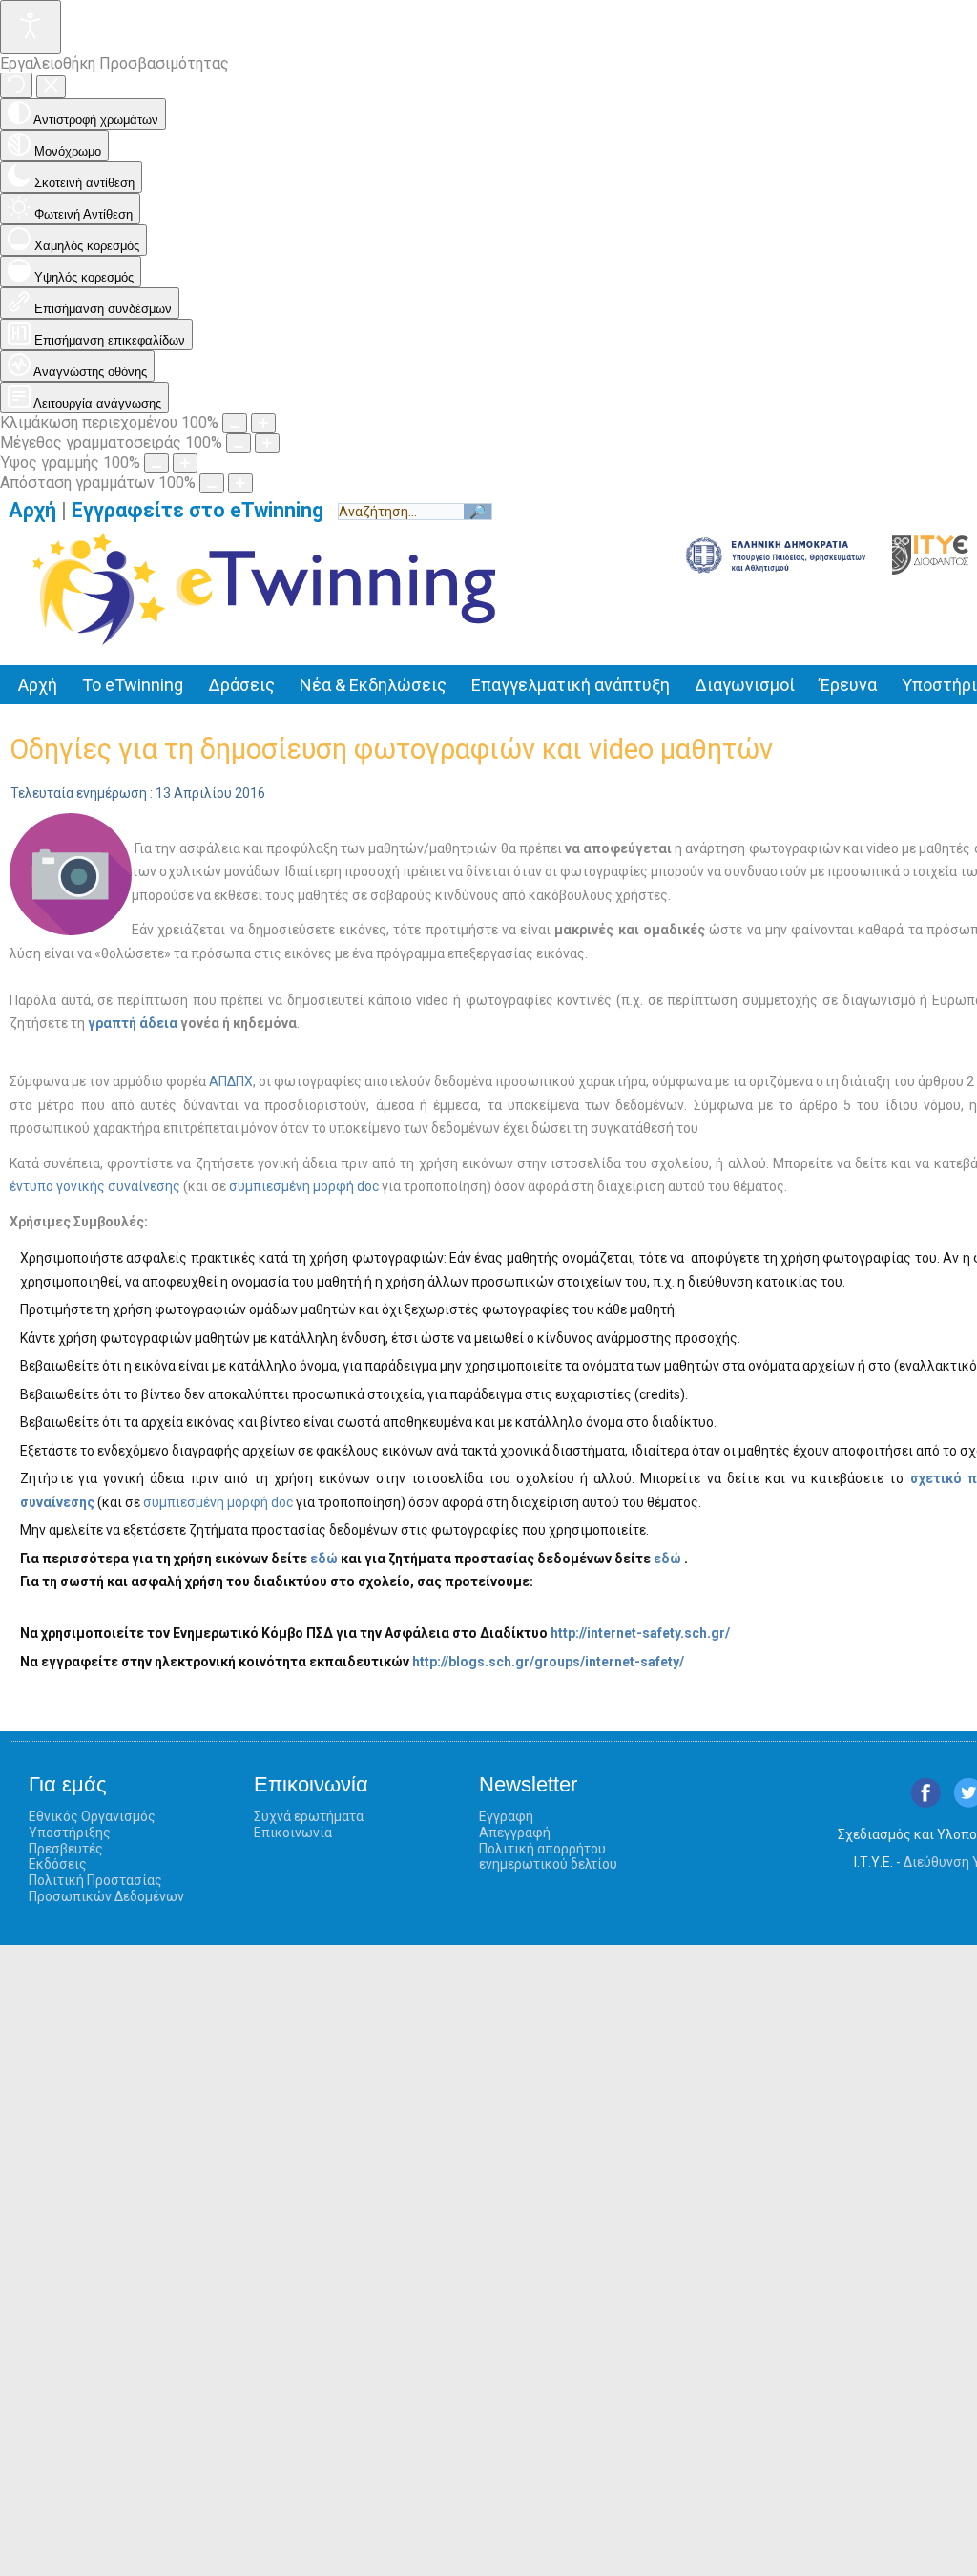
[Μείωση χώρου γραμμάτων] (212, 483)
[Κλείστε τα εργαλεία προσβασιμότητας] (51, 87)
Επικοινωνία (293, 1833)
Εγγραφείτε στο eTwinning (205, 510)
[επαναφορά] (16, 85)
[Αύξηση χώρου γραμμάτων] (240, 483)
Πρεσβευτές (66, 1849)
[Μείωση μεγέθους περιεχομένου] (235, 423)
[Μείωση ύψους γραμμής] (156, 463)
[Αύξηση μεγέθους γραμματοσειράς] (267, 443)
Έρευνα (848, 685)
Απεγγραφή (515, 1833)
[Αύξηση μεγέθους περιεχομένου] (263, 423)
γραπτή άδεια (133, 1023)
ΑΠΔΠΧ (231, 1081)
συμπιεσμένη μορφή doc (304, 1186)
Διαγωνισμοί (745, 685)
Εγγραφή (506, 1816)
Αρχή (32, 510)
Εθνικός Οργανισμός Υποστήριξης (92, 1824)
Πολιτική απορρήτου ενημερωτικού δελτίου (548, 1857)
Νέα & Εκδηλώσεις (373, 685)
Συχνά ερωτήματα (309, 1816)
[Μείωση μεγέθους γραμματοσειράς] (239, 443)
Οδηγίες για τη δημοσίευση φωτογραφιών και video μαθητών (391, 749)
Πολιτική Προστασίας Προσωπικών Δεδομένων (106, 1888)
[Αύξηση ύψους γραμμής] (185, 463)
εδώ (324, 1559)
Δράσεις (241, 685)
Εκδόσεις (58, 1864)
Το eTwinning (133, 685)
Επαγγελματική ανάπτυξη (571, 685)
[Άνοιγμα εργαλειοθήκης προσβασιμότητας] (31, 27)
